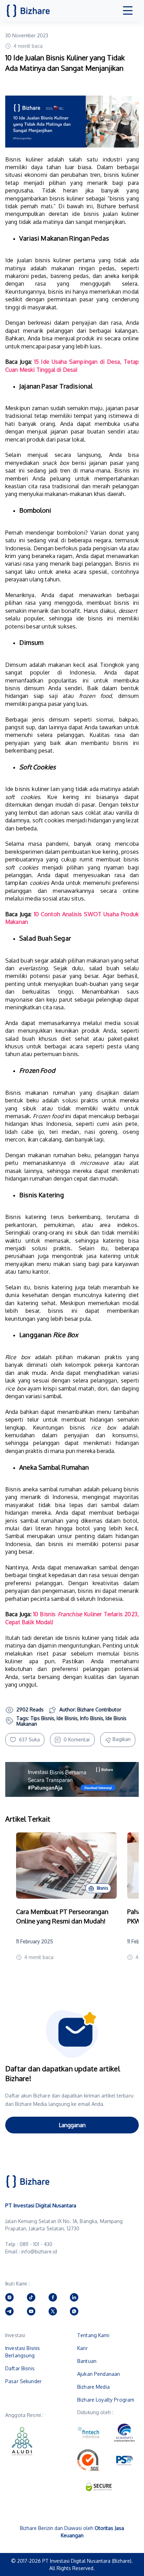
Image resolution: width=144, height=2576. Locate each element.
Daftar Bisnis (20, 2368)
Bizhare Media (93, 2387)
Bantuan (87, 2361)
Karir (82, 2348)
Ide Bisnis (67, 1718)
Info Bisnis (92, 1718)
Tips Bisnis (42, 1718)
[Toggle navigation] (128, 11)
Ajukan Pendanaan (99, 2374)
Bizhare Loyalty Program (106, 2400)
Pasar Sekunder (23, 2381)
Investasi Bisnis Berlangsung (23, 2352)
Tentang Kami (93, 2335)
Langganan (72, 2125)
